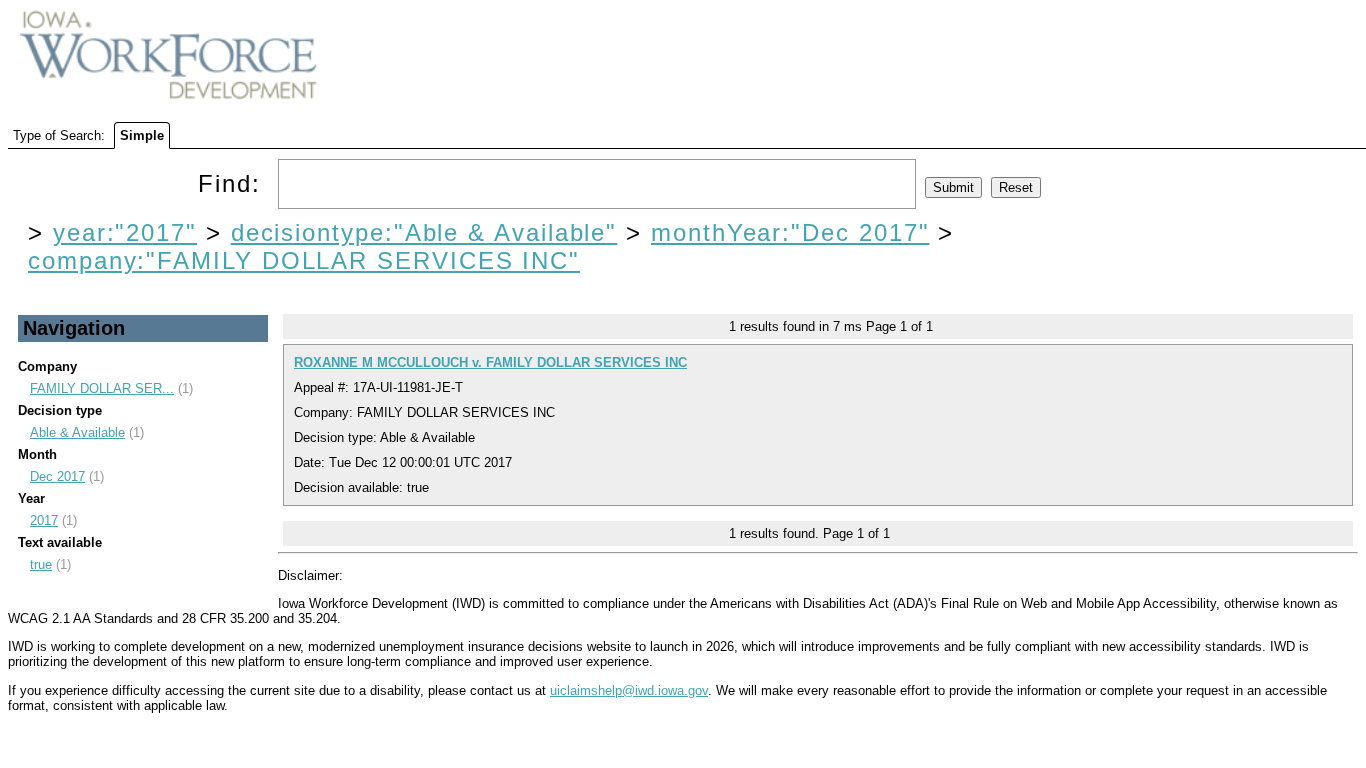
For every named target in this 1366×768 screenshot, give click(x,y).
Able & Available (77, 432)
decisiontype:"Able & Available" (424, 232)
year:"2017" (125, 232)
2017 (44, 520)
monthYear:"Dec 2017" (790, 232)
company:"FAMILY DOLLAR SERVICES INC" (304, 260)
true (41, 564)
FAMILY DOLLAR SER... (102, 388)
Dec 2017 (57, 476)
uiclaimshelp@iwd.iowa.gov (629, 690)
